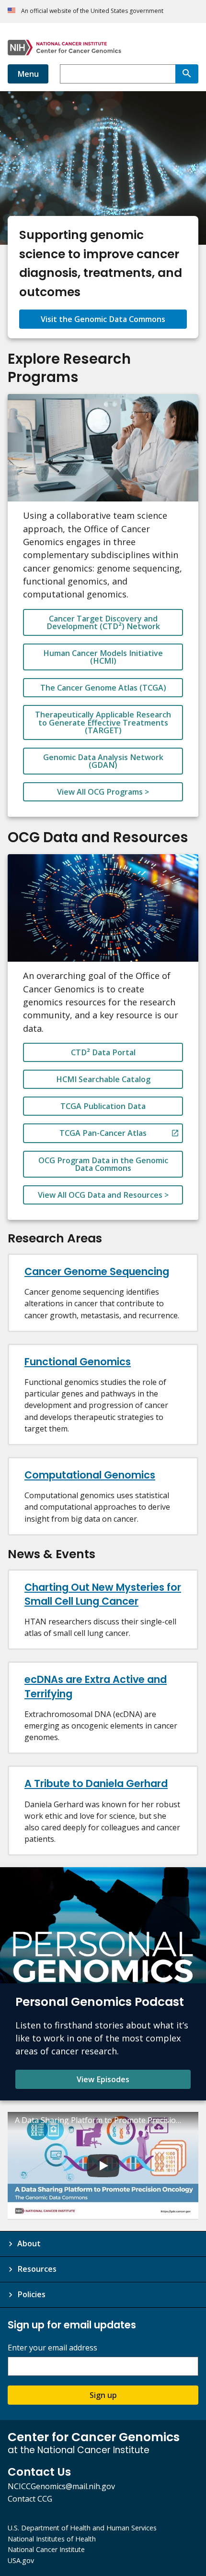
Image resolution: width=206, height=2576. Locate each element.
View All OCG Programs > (103, 792)
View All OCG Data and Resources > (103, 1195)
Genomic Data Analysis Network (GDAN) (103, 761)
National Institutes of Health (52, 2539)
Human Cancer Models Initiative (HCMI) (103, 657)
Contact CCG (30, 2499)
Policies (31, 2294)
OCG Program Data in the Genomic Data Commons (103, 1164)
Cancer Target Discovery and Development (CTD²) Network (103, 622)
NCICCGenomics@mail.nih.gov (61, 2486)
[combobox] (118, 74)
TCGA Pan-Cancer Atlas (103, 1133)
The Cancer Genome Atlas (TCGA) (103, 688)
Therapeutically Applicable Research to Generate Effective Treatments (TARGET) (103, 722)
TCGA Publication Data (103, 1106)
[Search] (187, 74)
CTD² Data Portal (103, 1052)
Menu (28, 74)
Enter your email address (52, 2348)
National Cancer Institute (46, 2549)
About (29, 2243)
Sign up (103, 2395)
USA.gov (21, 2560)
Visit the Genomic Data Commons (103, 319)
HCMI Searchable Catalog (103, 1079)
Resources (37, 2269)
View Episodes (103, 2079)
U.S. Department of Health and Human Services (82, 2528)
